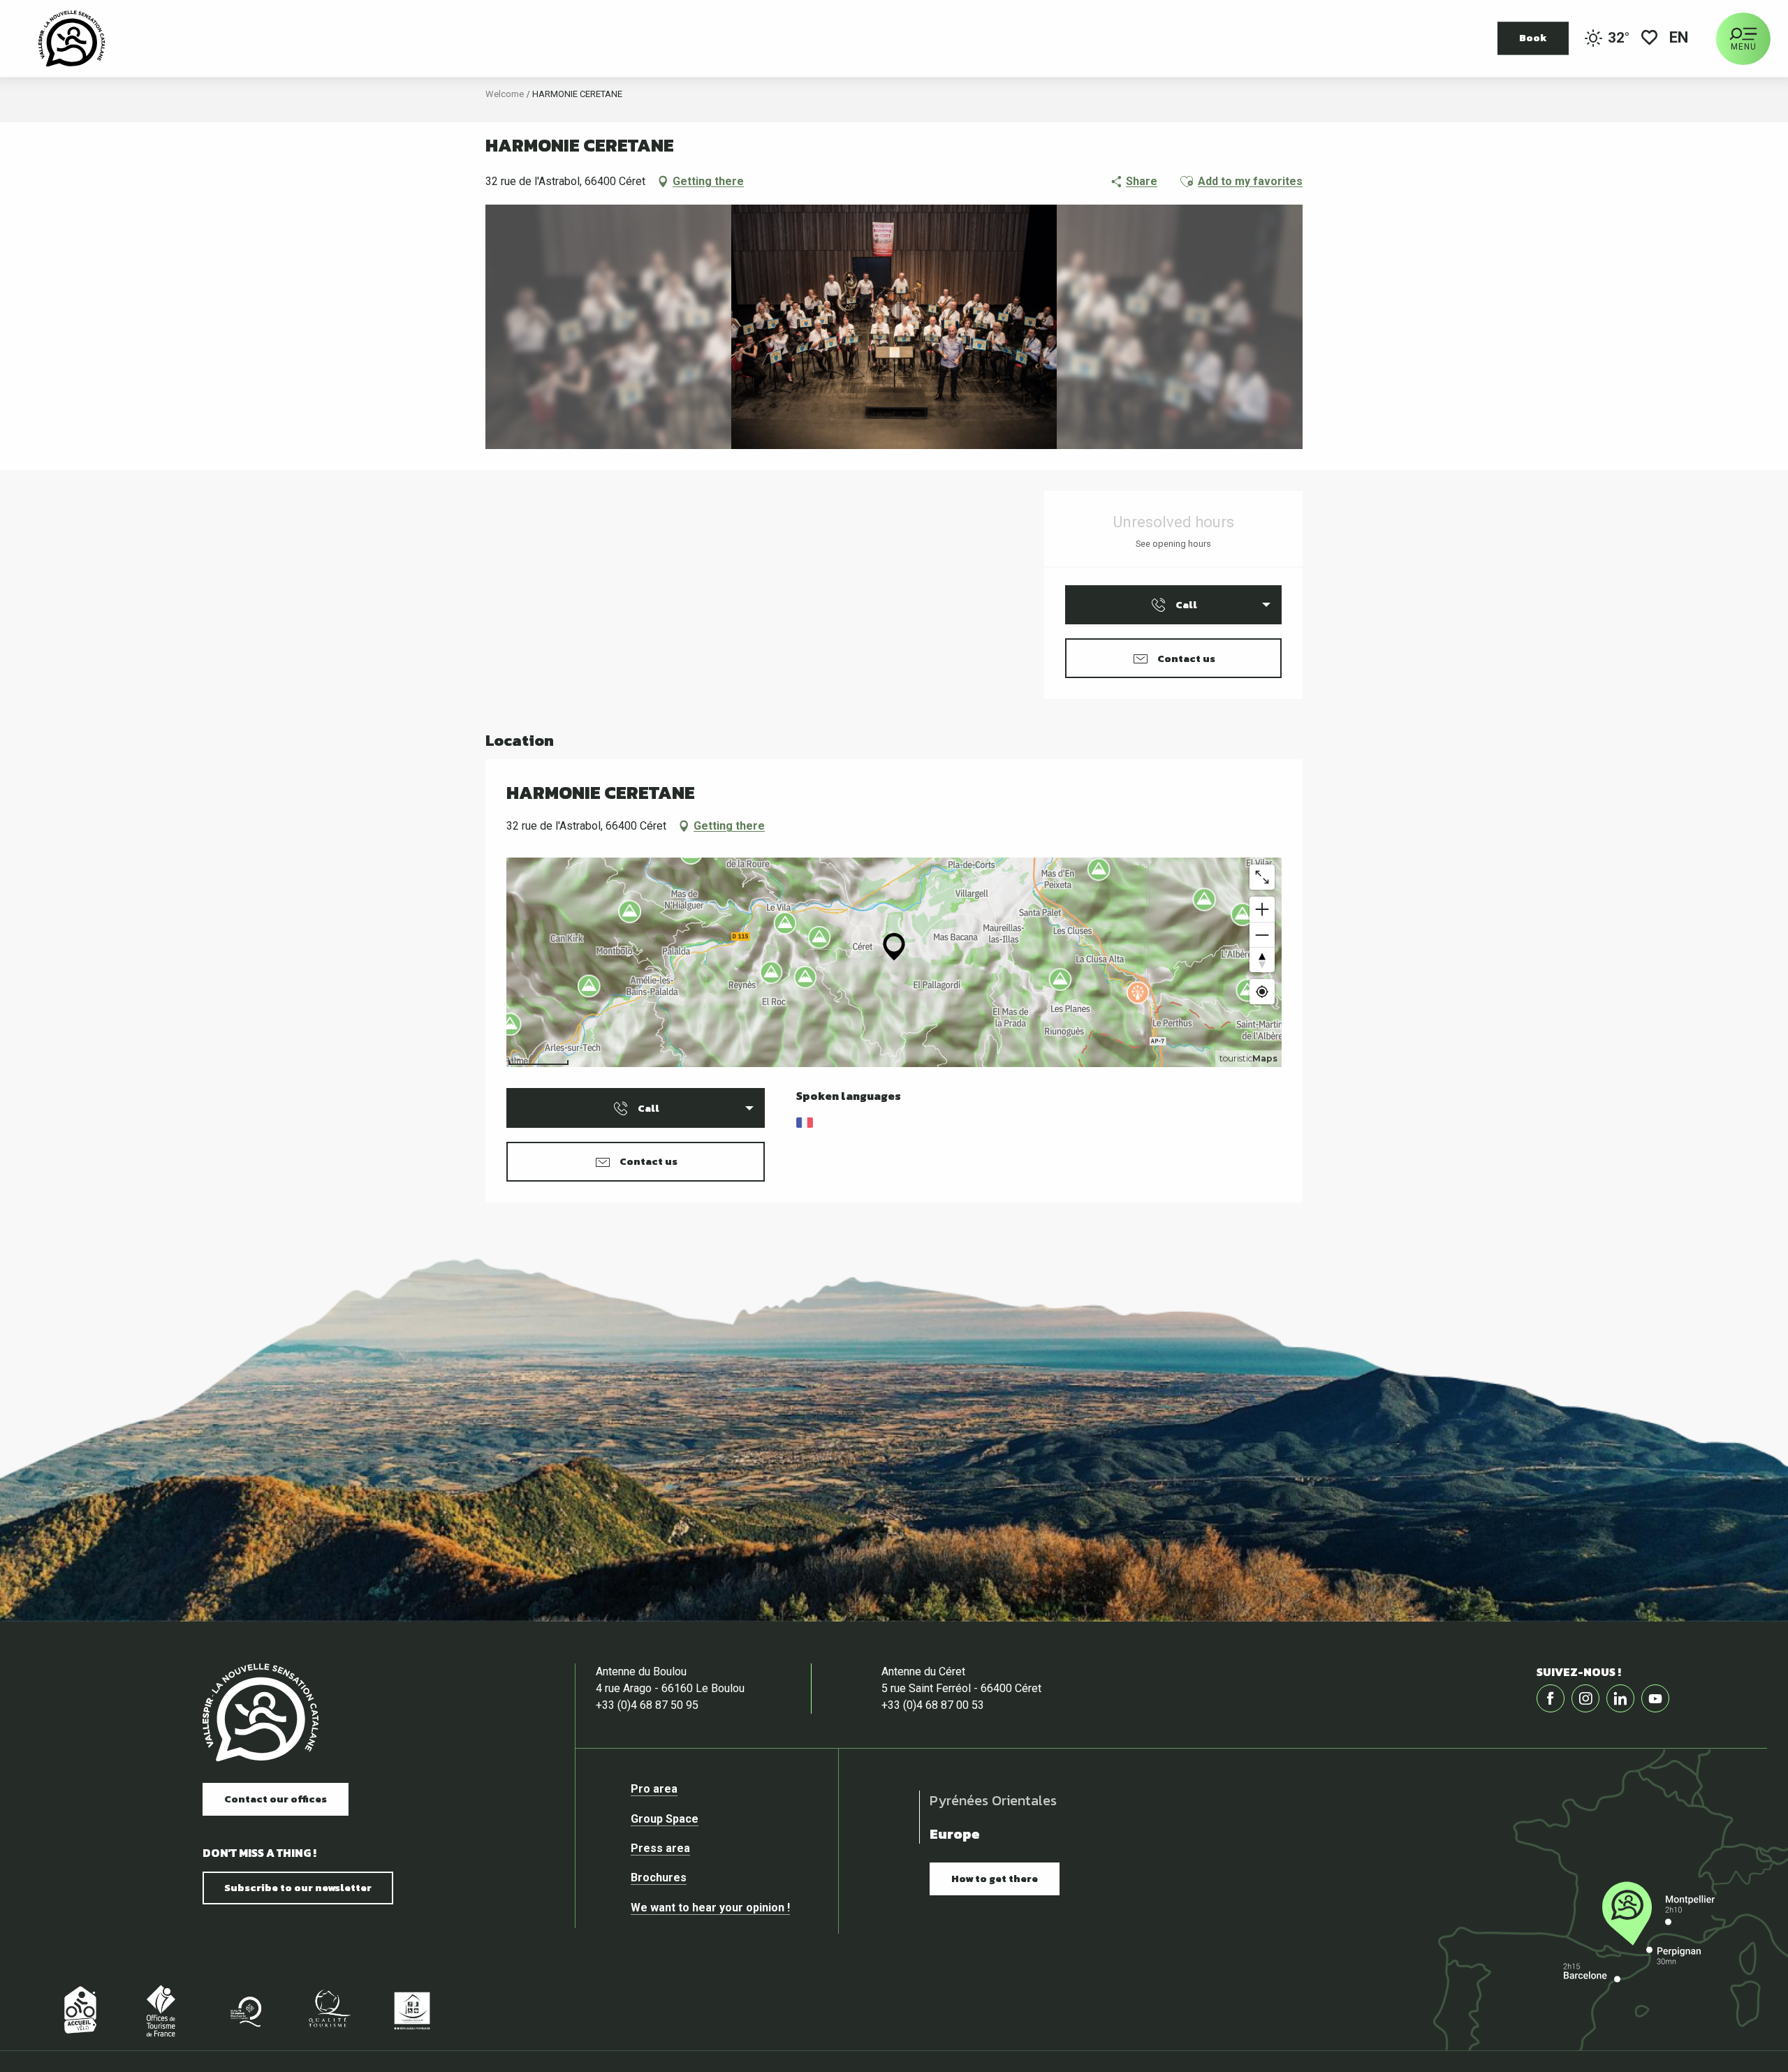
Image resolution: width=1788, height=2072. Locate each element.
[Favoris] (1649, 39)
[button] (1680, 39)
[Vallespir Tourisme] (261, 1713)
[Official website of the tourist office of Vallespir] (72, 38)
